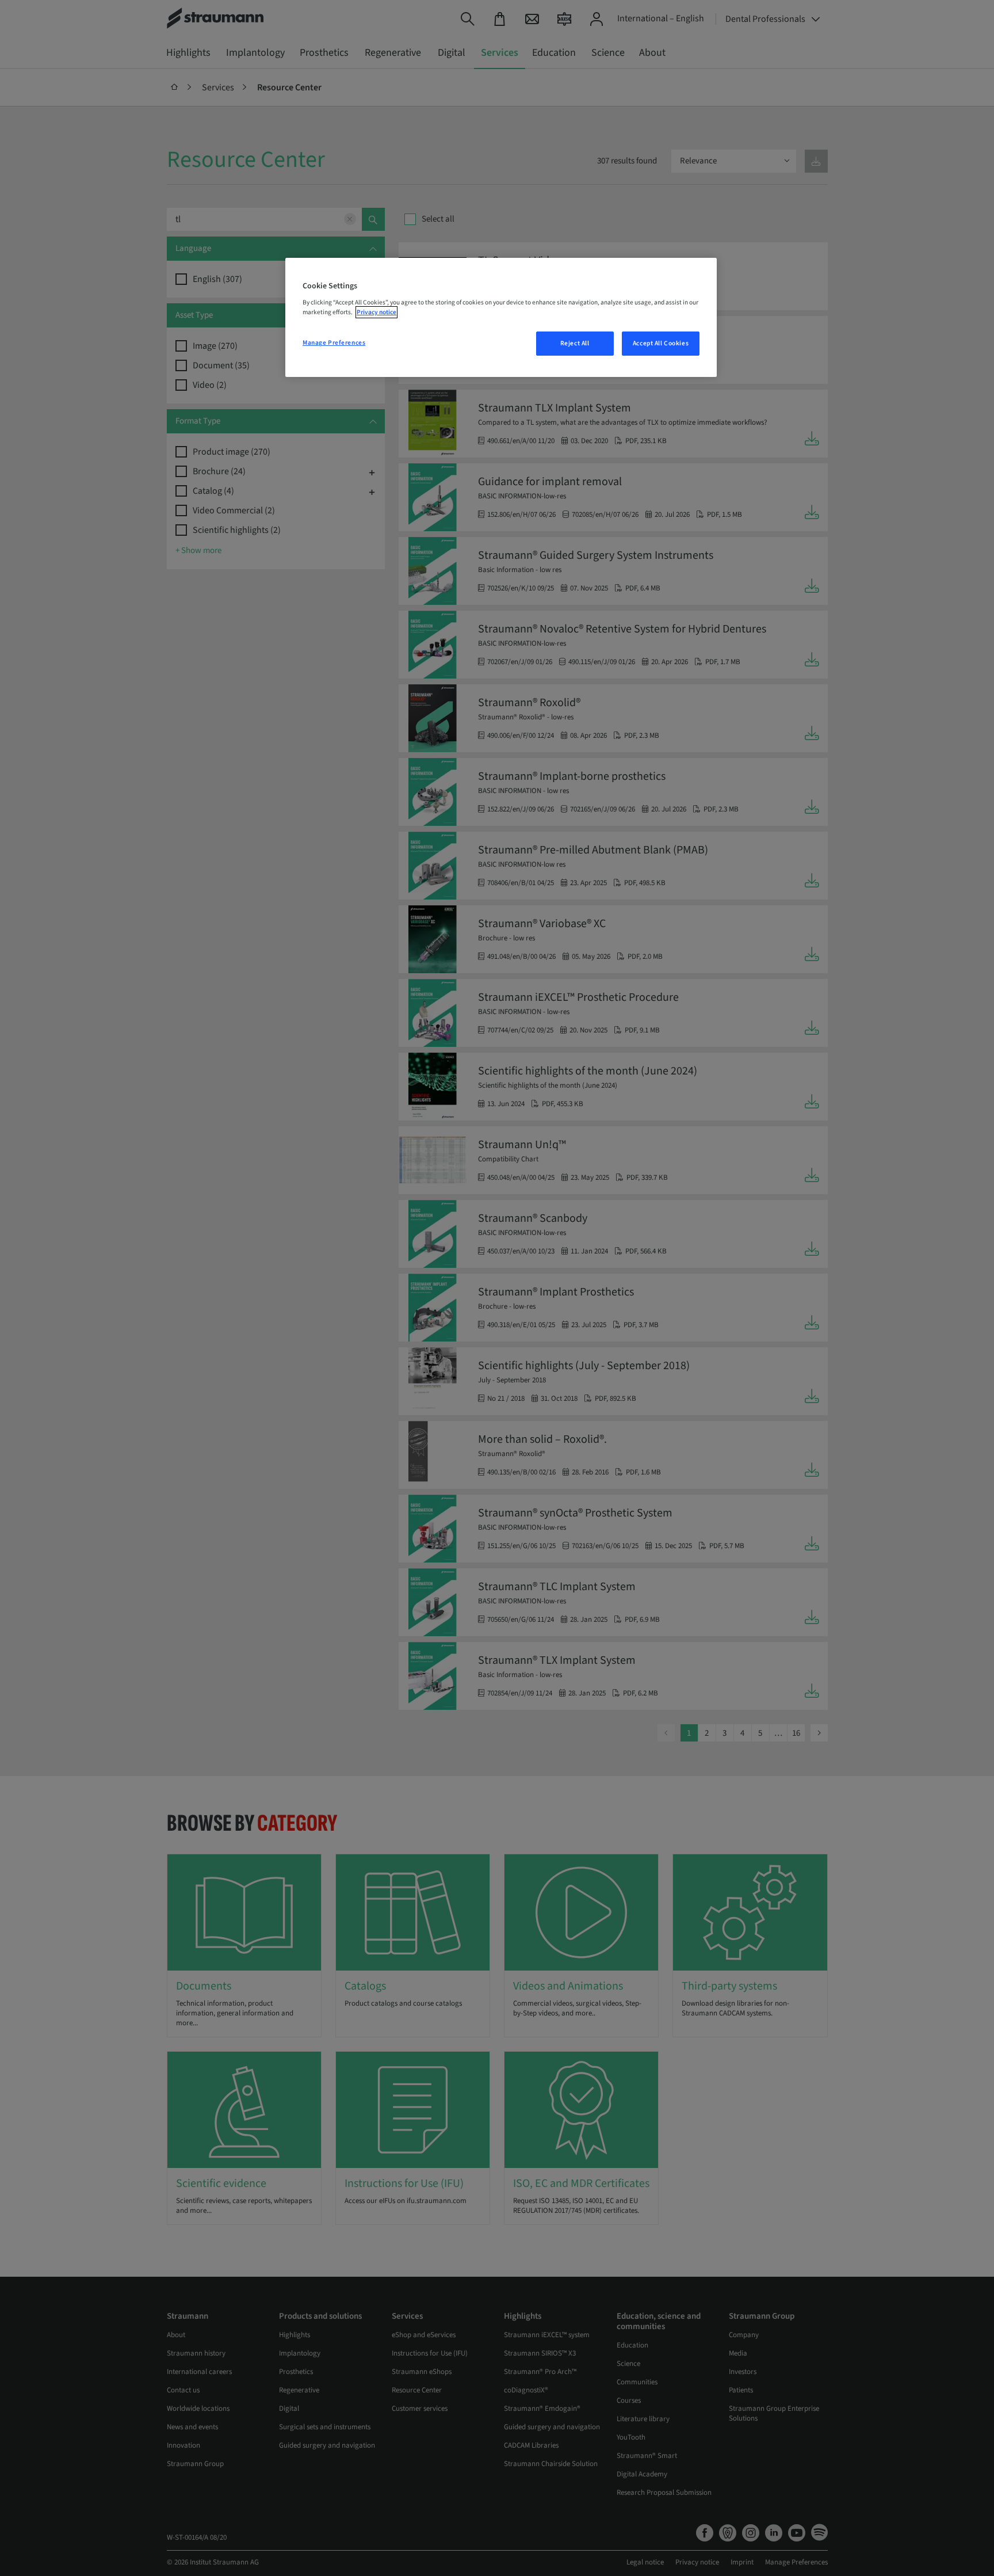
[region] (501, 318)
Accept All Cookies (661, 343)
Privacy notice (376, 312)
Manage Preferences (334, 343)
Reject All (575, 343)
